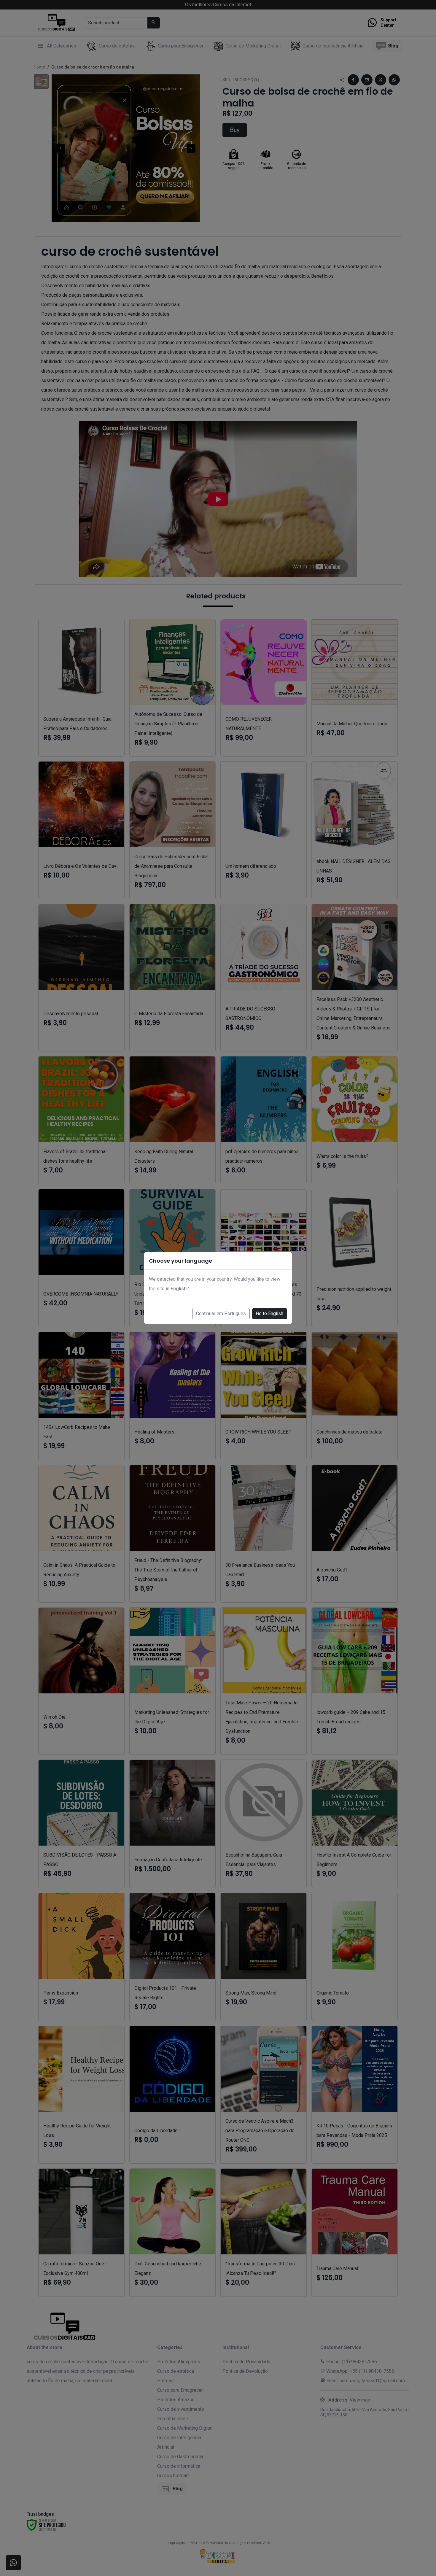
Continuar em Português (221, 1314)
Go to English (270, 1314)
